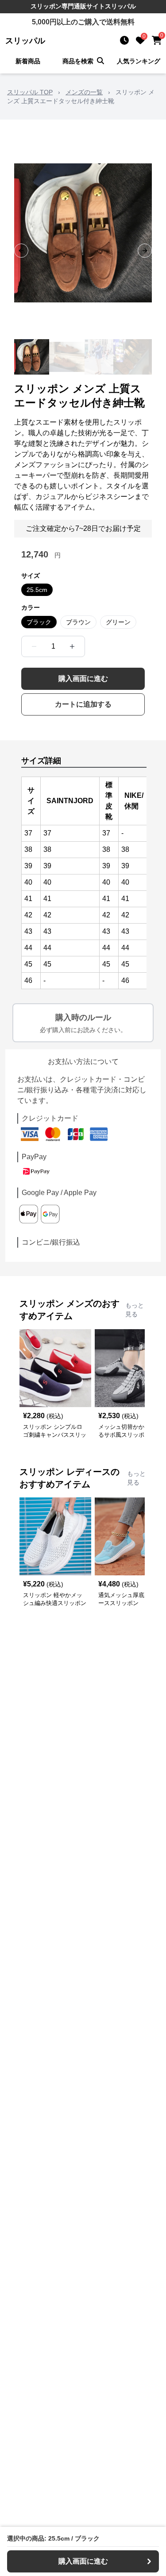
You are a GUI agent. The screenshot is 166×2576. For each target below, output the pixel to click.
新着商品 (28, 61)
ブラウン (78, 622)
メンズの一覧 (84, 92)
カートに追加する (83, 704)
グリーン (118, 622)
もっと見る (135, 1310)
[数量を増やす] (72, 646)
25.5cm (37, 590)
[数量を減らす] (34, 646)
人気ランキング (139, 61)
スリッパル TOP (30, 92)
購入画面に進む (83, 679)
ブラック (39, 622)
